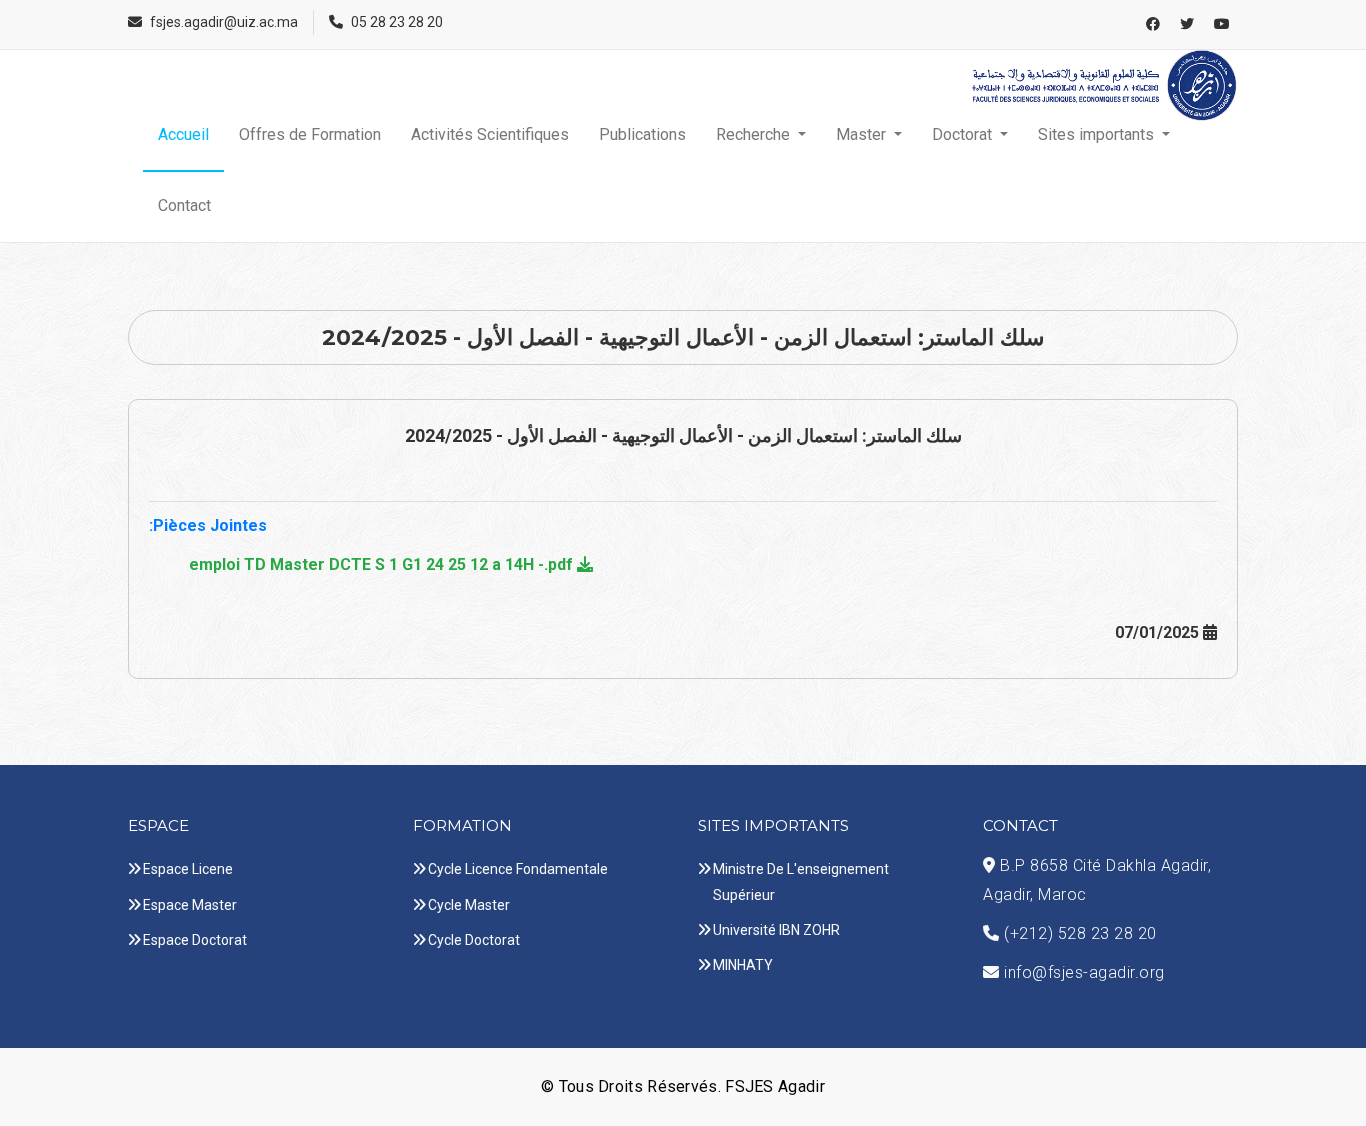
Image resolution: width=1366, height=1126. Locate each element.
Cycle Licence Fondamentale (518, 869)
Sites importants (1098, 134)
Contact (184, 205)
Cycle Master (469, 905)
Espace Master (190, 905)
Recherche (755, 134)
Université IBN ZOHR (776, 930)
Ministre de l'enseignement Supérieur (801, 881)
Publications (642, 134)
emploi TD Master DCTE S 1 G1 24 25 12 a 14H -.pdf (383, 564)
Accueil (183, 134)
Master (863, 134)
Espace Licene (188, 869)
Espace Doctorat (195, 940)
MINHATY (743, 965)
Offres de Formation (310, 134)
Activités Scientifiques (490, 134)
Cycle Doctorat (474, 940)
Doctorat (964, 134)
